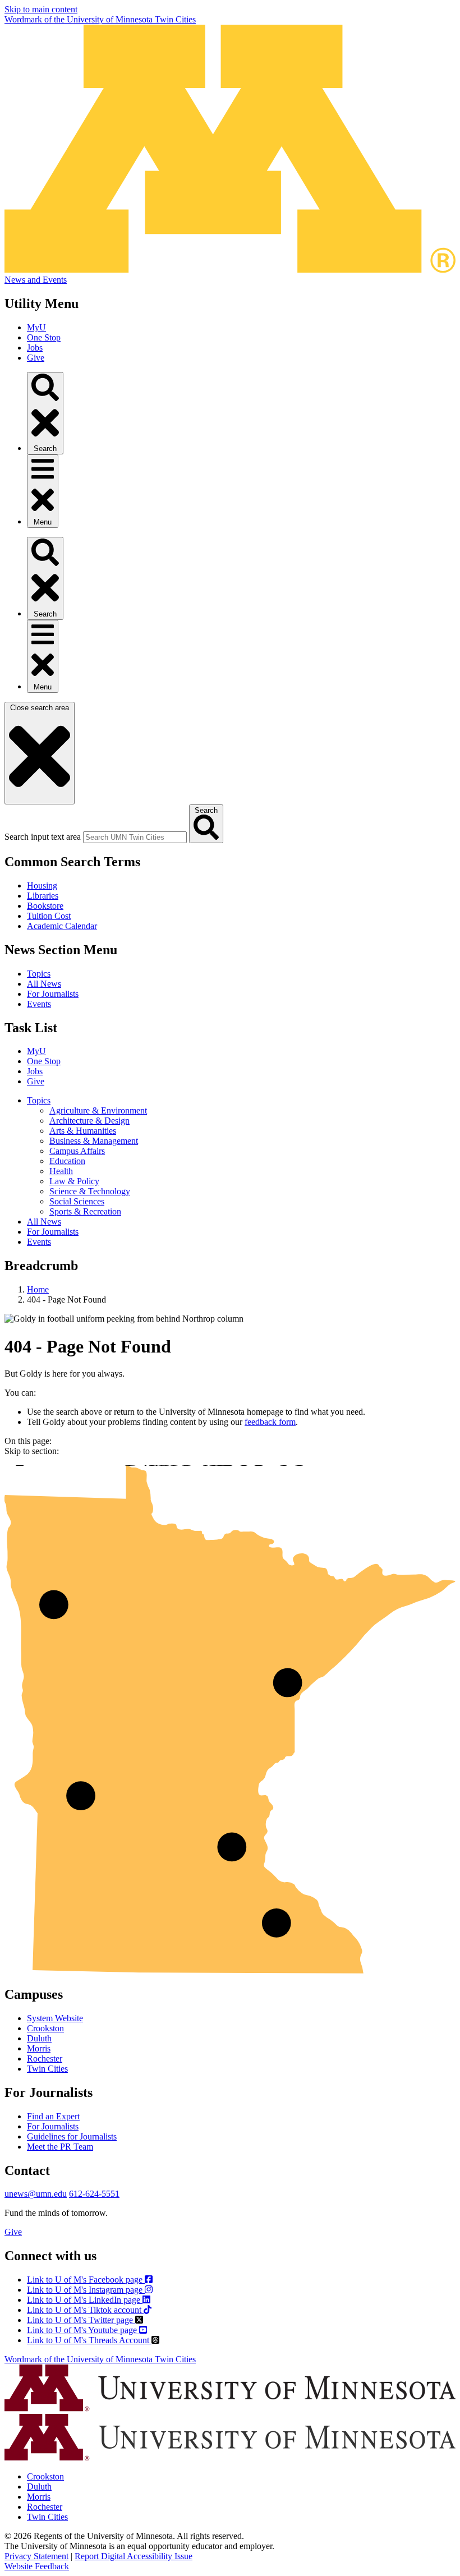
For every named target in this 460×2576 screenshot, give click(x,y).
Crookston (45, 2028)
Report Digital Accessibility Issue (134, 2556)
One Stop (44, 337)
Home (38, 1289)
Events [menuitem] (39, 1242)
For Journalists (53, 994)
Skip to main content (41, 9)
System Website (55, 2018)
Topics (39, 974)
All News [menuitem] (44, 1222)
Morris (39, 2048)
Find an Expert (53, 2116)
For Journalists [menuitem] (53, 1232)
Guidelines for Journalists (72, 2136)
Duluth (39, 2038)
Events (39, 1004)
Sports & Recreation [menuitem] (85, 1211)
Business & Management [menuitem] (94, 1141)
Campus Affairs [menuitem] (77, 1151)
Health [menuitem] (61, 1171)
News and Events (36, 280)
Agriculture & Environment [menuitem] (98, 1110)
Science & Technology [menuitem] (90, 1191)
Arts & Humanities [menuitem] (83, 1131)
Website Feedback (37, 2566)
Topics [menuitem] (39, 1100)
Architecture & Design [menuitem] (89, 1121)
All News (44, 984)
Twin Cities (47, 2069)
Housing (42, 886)
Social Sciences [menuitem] (77, 1201)
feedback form (270, 1422)
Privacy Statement (36, 2556)
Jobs (35, 348)
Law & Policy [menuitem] (74, 1181)
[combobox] (135, 837)
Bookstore (45, 906)
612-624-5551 (94, 2194)
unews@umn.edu (36, 2194)
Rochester (45, 2058)
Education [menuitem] (67, 1161)
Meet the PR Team (60, 2147)
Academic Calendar (62, 926)
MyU (36, 327)
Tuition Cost (49, 916)
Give (36, 358)
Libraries (43, 896)
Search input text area (43, 837)
